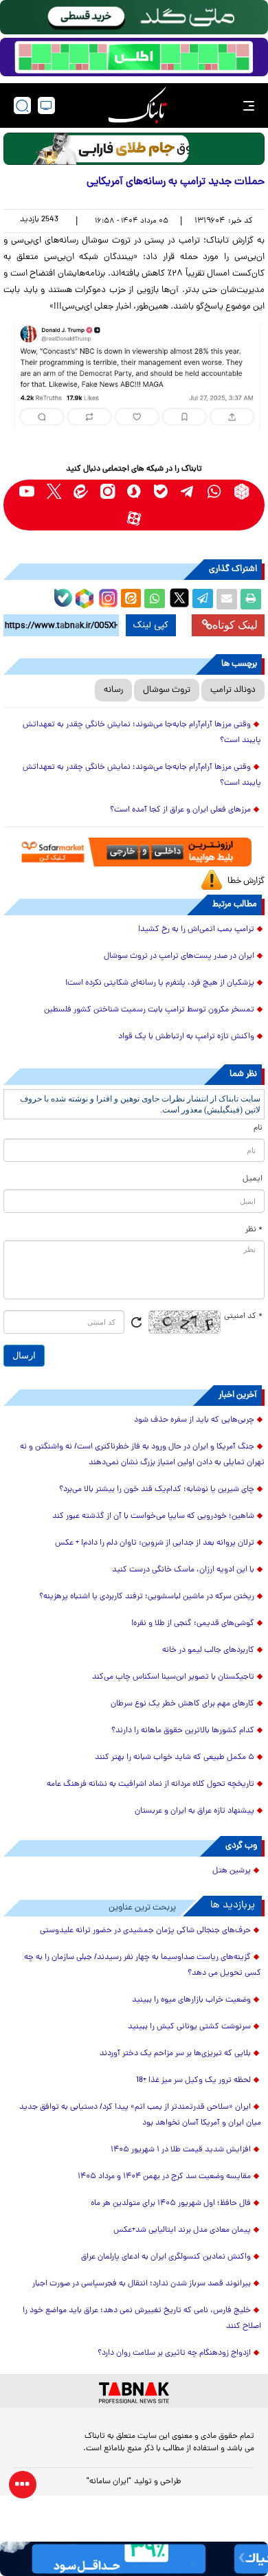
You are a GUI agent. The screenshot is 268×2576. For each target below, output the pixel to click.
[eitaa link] (81, 492)
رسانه (113, 690)
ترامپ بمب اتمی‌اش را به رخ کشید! (196, 930)
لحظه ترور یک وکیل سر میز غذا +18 (193, 2081)
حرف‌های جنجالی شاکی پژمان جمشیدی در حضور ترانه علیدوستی (145, 1931)
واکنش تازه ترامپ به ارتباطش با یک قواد (186, 1037)
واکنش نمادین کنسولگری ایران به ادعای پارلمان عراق (166, 2257)
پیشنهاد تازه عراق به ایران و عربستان (194, 1811)
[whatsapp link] (215, 492)
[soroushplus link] (134, 492)
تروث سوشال (167, 690)
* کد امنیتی (243, 1317)
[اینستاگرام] (107, 596)
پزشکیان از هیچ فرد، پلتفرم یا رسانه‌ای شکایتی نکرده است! (160, 983)
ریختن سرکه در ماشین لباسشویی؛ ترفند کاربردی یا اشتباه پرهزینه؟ (147, 1597)
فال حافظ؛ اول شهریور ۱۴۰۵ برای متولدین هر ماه (171, 2204)
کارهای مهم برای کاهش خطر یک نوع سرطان (182, 1704)
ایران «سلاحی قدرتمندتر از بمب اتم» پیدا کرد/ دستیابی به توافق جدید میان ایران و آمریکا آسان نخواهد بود (140, 2115)
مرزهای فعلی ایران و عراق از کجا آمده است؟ (180, 810)
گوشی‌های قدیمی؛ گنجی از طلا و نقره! (193, 1624)
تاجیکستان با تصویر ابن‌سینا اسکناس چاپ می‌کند (173, 1677)
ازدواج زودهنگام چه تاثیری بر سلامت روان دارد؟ (174, 2353)
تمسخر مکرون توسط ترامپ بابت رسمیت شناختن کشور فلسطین (149, 1010)
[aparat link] (134, 518)
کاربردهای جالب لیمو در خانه (208, 1650)
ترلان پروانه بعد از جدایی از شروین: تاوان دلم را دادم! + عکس (155, 1543)
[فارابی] (134, 149)
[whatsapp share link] (155, 599)
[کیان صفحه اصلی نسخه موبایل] (134, 2559)
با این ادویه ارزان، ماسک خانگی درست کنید (183, 1570)
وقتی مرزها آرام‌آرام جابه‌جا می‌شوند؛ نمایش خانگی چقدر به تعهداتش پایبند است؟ (142, 733)
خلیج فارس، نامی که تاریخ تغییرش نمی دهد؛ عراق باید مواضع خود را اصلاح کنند (142, 2319)
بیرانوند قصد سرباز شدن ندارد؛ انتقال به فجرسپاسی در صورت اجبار (142, 2284)
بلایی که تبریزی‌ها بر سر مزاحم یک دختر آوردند (175, 2054)
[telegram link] (188, 492)
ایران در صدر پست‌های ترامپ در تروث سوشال (179, 956)
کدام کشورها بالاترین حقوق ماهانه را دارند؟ (183, 1731)
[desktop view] (46, 105)
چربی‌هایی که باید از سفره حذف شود (194, 1420)
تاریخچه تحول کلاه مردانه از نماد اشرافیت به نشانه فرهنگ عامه (150, 1784)
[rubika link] (242, 492)
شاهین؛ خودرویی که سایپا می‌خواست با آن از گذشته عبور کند (153, 1516)
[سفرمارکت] (134, 852)
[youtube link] (27, 492)
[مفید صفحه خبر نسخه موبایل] (134, 57)
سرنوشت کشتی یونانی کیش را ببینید (189, 2027)
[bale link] (161, 492)
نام (258, 1128)
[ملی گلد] (134, 17)
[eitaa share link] (131, 599)
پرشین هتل (232, 1871)
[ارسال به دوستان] (227, 599)
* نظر (254, 1230)
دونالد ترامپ (233, 690)
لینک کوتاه (235, 625)
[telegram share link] (203, 599)
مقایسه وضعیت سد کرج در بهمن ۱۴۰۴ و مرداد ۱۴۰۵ (164, 2177)
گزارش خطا (246, 881)
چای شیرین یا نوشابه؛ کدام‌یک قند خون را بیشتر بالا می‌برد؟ (157, 1490)
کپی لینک (151, 625)
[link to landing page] (137, 105)
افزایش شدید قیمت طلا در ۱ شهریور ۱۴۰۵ (181, 2150)
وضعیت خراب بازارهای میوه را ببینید (191, 2000)
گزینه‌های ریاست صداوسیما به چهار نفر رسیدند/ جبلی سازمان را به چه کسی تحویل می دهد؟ (143, 1965)
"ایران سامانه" (109, 2482)
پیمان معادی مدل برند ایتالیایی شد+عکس (182, 2230)
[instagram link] (108, 492)
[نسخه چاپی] (251, 599)
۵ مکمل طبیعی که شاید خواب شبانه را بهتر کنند (175, 1758)
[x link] (54, 492)
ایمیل (253, 1179)
